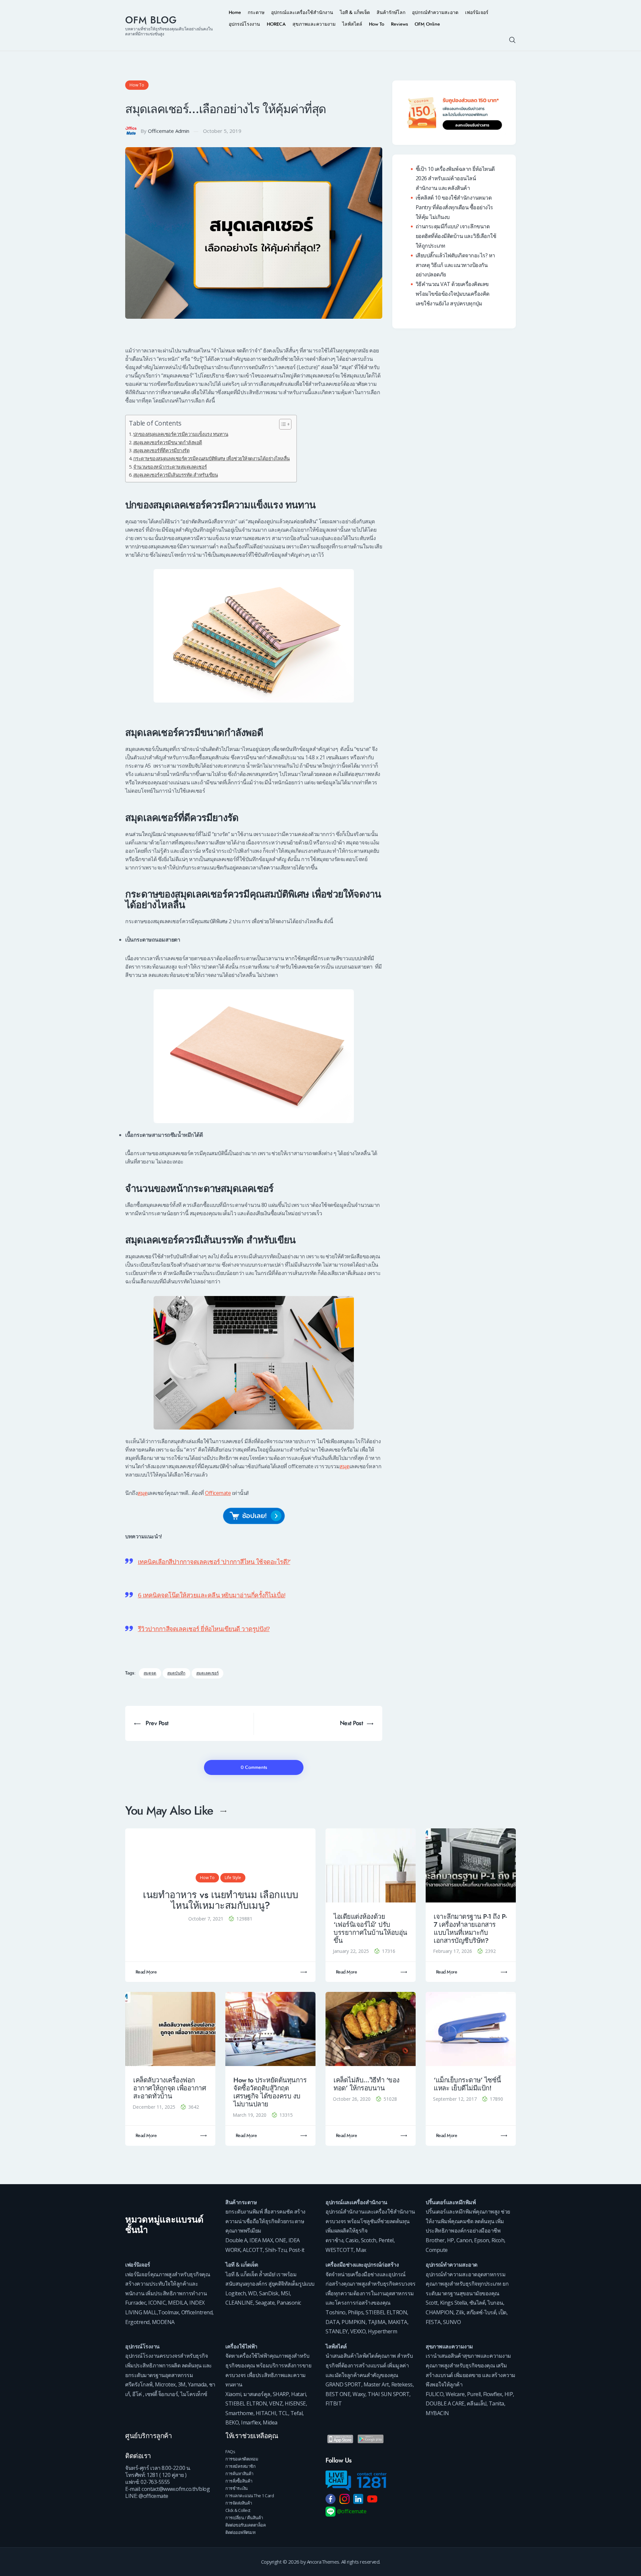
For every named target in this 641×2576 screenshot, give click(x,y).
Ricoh (498, 2240)
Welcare (455, 2394)
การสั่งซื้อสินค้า (239, 2481)
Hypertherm (382, 2331)
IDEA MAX (261, 2240)
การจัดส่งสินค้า (239, 2503)
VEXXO (358, 2331)
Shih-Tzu (276, 2250)
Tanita (496, 2403)
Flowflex (493, 2394)
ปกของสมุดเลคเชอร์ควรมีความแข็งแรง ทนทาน (181, 434)
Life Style (233, 1878)
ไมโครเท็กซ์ (194, 2394)
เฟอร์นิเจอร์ (138, 2265)
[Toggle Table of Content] (282, 424)
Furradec (136, 2303)
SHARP (281, 2394)
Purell (474, 2394)
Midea (270, 2422)
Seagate (265, 2303)
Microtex (165, 2384)
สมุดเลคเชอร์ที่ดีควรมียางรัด (161, 450)
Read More (146, 1972)
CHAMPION (440, 2312)
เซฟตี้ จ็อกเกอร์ (162, 2394)
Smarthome (239, 2413)
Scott (432, 2303)
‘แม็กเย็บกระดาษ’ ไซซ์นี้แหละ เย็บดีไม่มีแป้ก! (467, 2084)
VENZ (276, 2403)
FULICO (435, 2394)
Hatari (298, 2394)
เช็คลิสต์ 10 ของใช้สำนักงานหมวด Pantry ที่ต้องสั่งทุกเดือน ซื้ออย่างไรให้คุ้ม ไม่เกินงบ (454, 207)
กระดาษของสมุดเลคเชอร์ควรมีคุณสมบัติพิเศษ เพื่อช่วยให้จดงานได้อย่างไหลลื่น (211, 458)
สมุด (345, 1466)
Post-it (297, 2250)
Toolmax (168, 2312)
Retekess (402, 2384)
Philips (356, 2312)
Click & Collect (238, 2510)
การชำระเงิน (237, 2488)
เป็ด (502, 2312)
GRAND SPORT (343, 2384)
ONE (281, 2240)
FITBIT (334, 2403)
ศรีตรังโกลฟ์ (139, 2384)
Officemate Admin (169, 131)
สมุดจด (150, 1673)
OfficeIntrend (197, 2312)
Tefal (297, 2413)
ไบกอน (495, 2303)
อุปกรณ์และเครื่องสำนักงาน (356, 2202)
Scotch (369, 2240)
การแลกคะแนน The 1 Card (250, 2496)
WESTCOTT (340, 2250)
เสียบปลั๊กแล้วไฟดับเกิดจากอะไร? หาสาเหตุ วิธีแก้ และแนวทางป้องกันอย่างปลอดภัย (455, 265)
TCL (283, 2413)
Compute (437, 2250)
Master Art (376, 2384)
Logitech (236, 2293)
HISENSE (295, 2403)
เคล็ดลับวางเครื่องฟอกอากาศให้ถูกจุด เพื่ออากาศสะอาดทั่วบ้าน (170, 2088)
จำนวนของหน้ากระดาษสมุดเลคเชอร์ (170, 467)
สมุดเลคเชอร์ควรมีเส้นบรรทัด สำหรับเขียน (175, 475)
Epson (482, 2240)
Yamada (197, 2384)
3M (182, 2384)
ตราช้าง (334, 2240)
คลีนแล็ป (477, 2403)
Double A (236, 2240)
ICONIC (157, 2303)
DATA (332, 2322)
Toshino (336, 2312)
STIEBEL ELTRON (386, 2312)
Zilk (460, 2312)
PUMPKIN (354, 2322)
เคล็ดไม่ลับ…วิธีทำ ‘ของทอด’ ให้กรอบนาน (367, 2084)
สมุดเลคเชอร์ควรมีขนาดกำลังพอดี (168, 442)
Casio (352, 2240)
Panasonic (289, 2303)
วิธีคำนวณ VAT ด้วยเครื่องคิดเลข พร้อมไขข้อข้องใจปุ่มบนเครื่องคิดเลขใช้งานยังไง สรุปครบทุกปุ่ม (453, 294)
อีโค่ (137, 2394)
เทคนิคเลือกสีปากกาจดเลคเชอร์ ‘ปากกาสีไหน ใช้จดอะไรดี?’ (214, 1562)
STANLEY (337, 2331)
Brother (435, 2240)
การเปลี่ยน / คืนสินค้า (244, 2518)
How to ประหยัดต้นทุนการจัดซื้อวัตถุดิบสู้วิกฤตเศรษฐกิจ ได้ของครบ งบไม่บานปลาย (270, 2092)
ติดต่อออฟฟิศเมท (240, 2532)
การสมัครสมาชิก (240, 2466)
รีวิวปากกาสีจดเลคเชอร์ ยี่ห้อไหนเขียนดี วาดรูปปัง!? (204, 1629)
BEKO (232, 2422)
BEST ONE (338, 2394)
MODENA (163, 2322)
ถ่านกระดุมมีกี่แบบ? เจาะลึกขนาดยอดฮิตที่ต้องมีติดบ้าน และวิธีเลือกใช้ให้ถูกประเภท (456, 236)
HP (451, 2240)
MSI (285, 2293)
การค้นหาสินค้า (239, 2474)
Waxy (359, 2394)
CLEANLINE (239, 2303)
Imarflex (251, 2422)
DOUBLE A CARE (445, 2403)
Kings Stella (454, 2303)
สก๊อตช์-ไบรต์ (481, 2312)
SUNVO (452, 2322)
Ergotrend (137, 2322)
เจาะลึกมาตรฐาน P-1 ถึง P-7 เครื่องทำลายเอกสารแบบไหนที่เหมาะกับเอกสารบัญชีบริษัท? (470, 1929)
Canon (464, 2240)
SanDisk (269, 2293)
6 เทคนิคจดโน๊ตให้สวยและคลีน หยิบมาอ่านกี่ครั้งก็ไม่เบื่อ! (212, 1595)
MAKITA (398, 2322)
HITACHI (266, 2413)
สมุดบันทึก (176, 1673)
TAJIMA (377, 2322)
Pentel (386, 2240)
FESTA (433, 2322)
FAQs (230, 2452)
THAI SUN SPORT (388, 2394)
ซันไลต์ (477, 2303)
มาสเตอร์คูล (257, 2394)
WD (252, 2293)
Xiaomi (233, 2394)
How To (137, 85)
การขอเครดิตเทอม (242, 2459)
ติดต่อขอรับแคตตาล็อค (246, 2525)
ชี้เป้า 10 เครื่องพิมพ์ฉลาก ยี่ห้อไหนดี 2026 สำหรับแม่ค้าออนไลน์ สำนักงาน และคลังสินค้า (455, 179)
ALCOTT (253, 2250)
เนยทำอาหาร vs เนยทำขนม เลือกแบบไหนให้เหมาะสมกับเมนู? (220, 1900)
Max (361, 2250)
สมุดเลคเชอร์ (207, 1673)
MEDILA (177, 2303)
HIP (509, 2394)
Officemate (218, 1493)
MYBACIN (437, 2413)
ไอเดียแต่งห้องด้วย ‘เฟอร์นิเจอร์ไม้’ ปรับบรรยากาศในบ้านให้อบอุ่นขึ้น (370, 1929)
